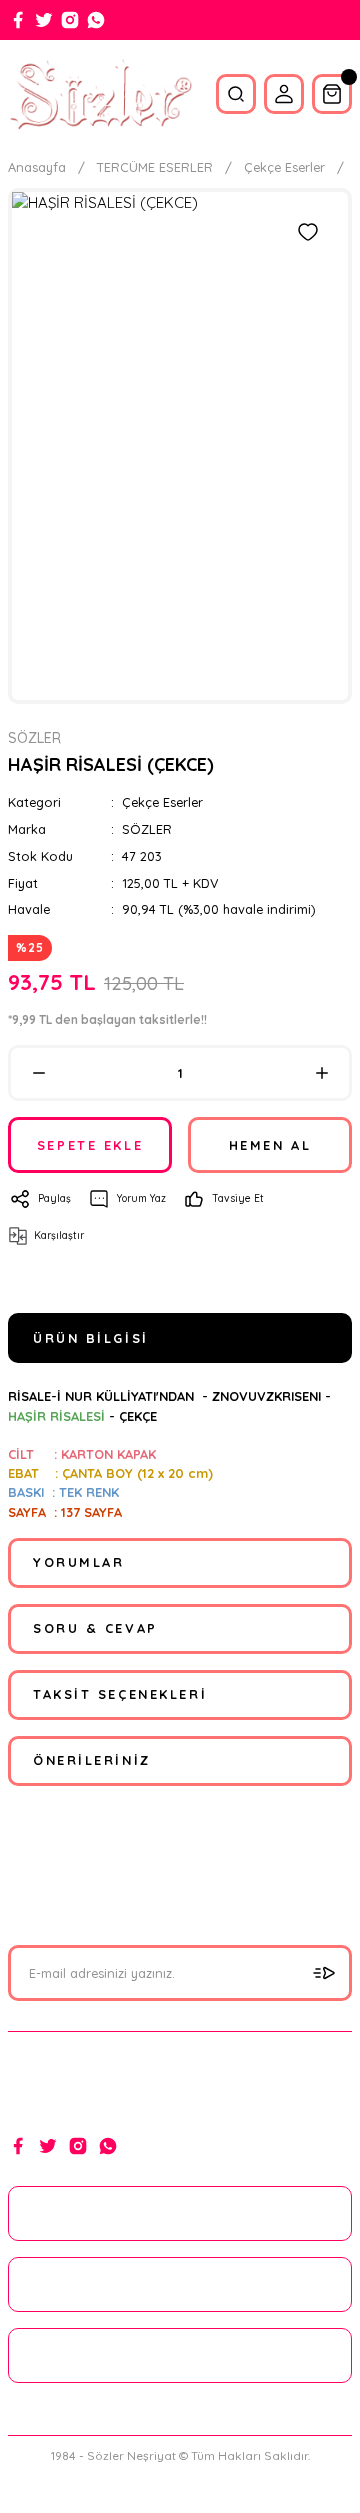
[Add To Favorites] (308, 232)
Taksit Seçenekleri (120, 1694)
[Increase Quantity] (321, 1073)
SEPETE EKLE (90, 1145)
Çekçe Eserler (162, 802)
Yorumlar (78, 1562)
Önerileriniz (92, 1760)
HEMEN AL (270, 1145)
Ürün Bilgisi (91, 1338)
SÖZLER (147, 829)
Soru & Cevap (95, 1628)
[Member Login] (284, 94)
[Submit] (324, 1973)
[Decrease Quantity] (38, 1073)
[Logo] (100, 94)
